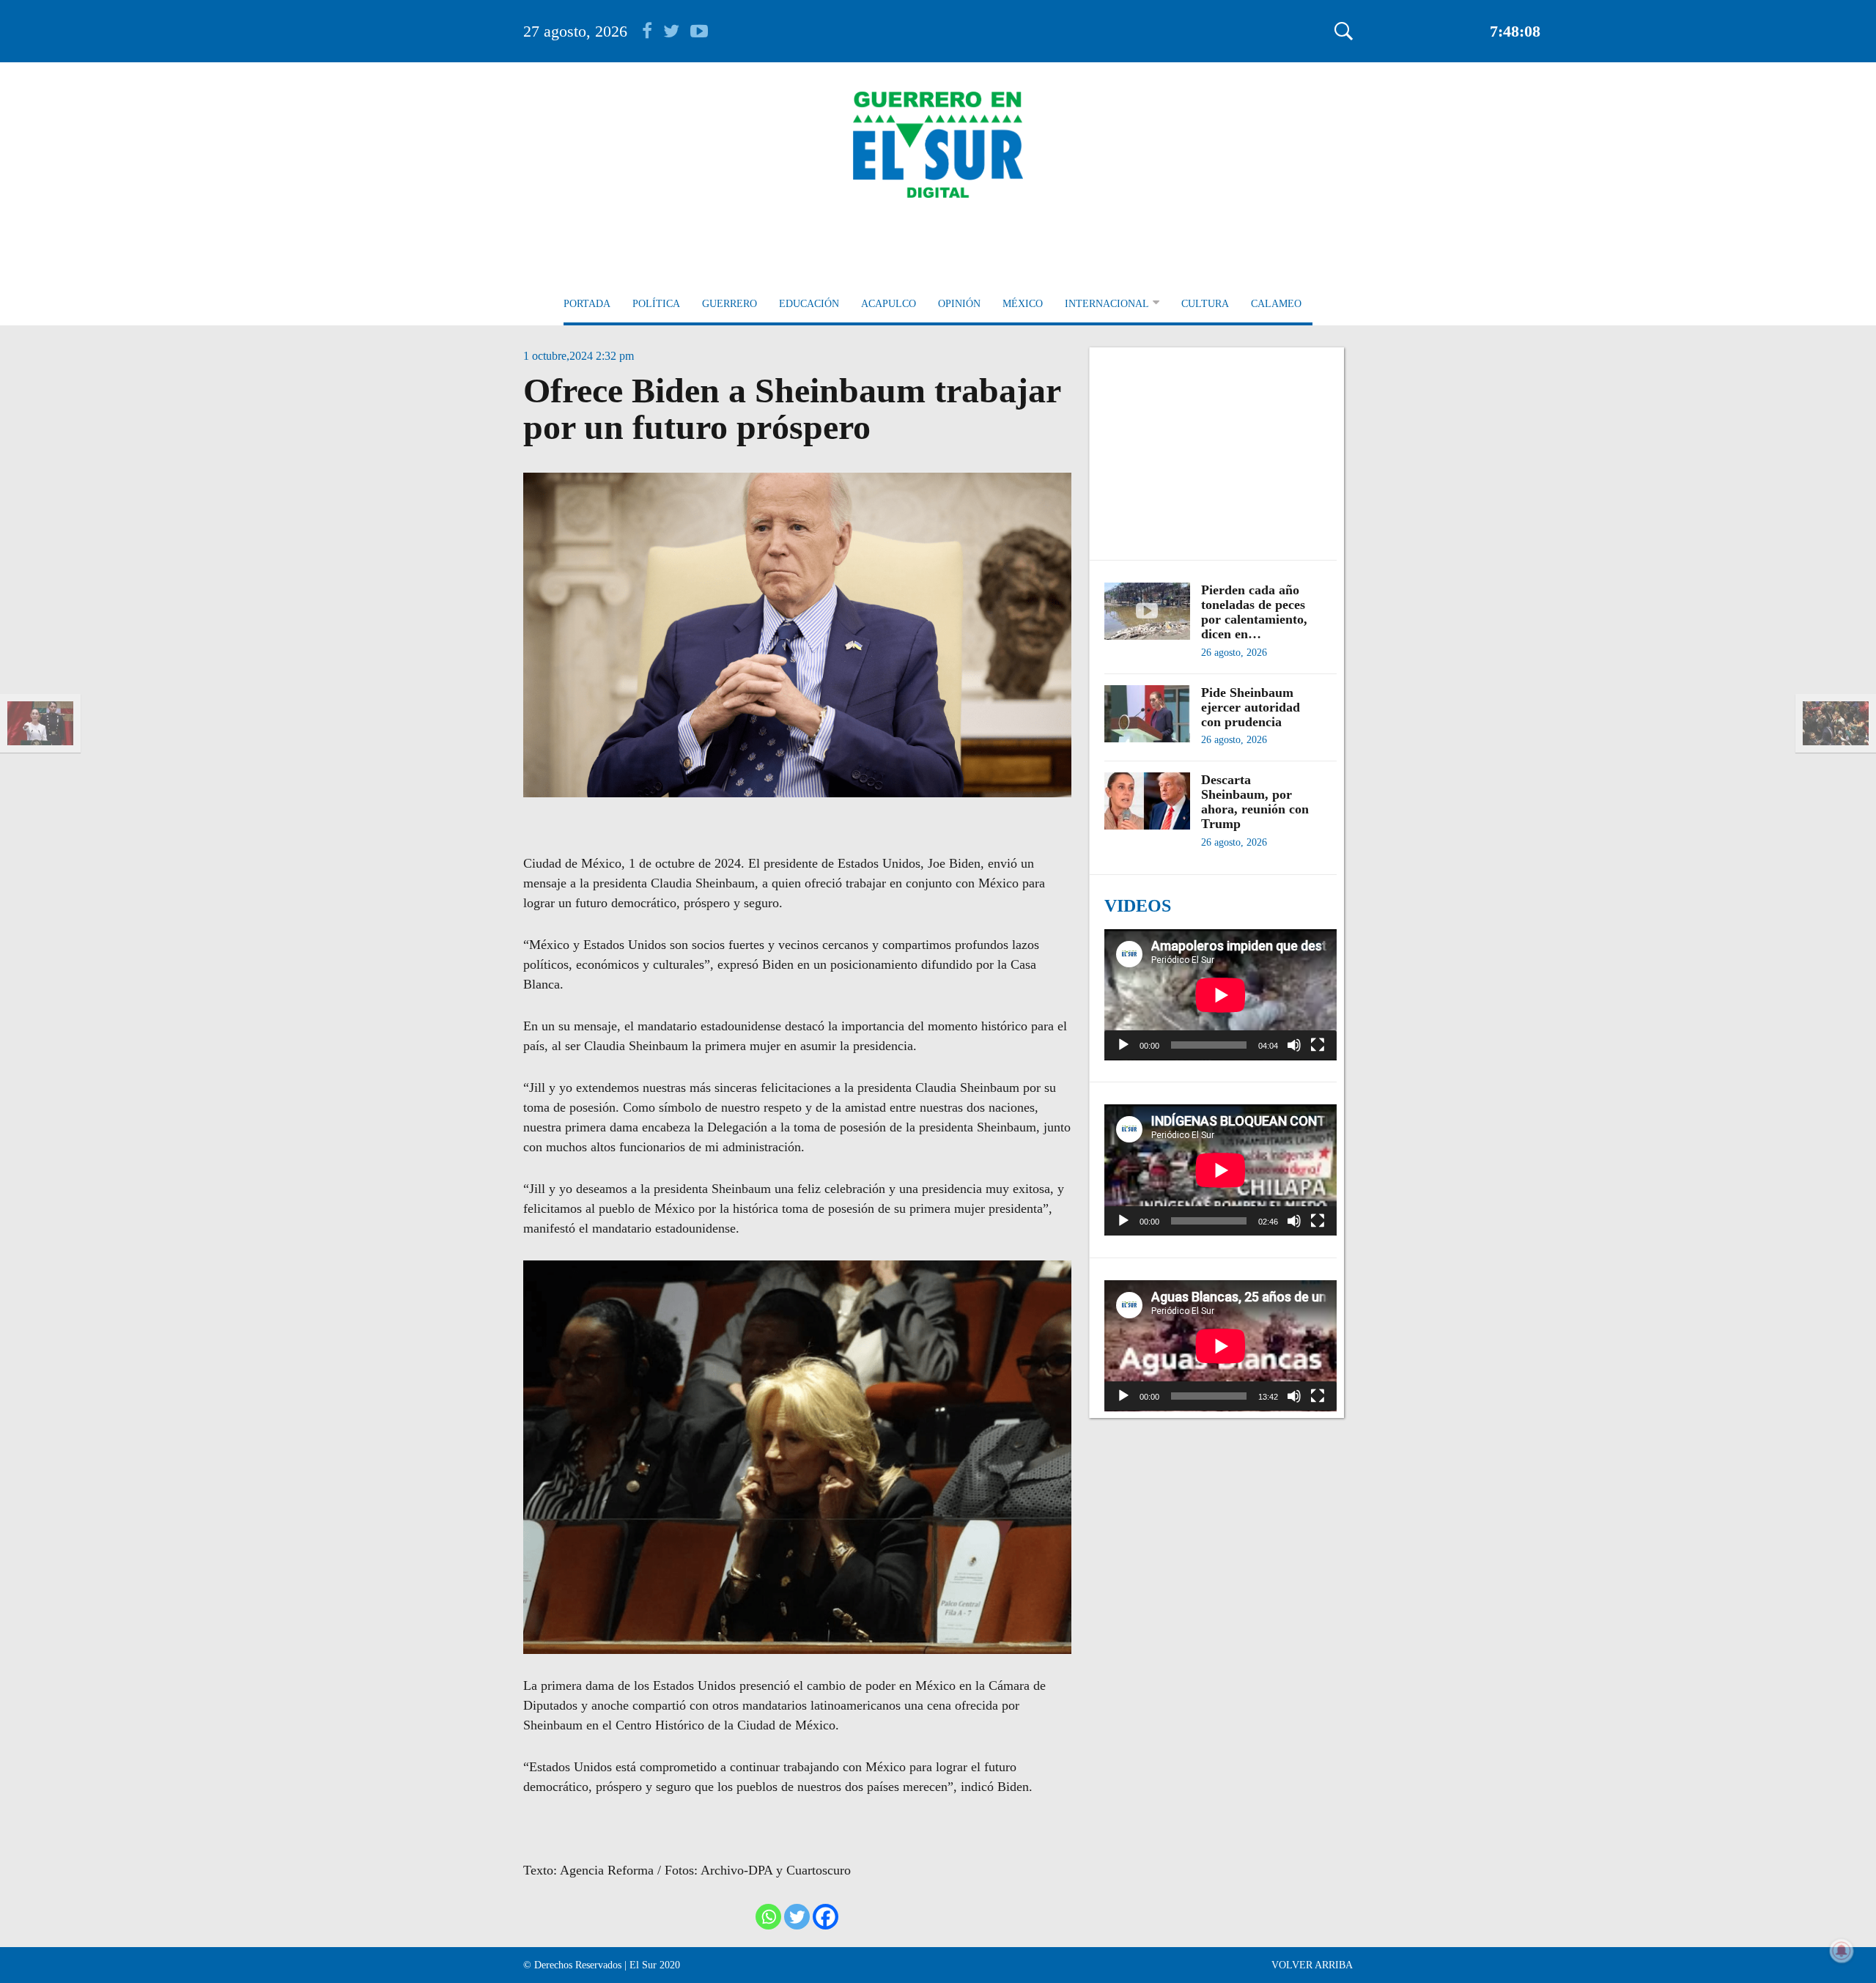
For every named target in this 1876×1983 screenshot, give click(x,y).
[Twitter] (797, 1917)
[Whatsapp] (768, 1917)
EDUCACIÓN (809, 304)
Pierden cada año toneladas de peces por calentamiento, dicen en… (1254, 612)
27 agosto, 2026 (575, 31)
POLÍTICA (656, 304)
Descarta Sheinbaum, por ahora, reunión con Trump (1255, 802)
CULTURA (1205, 304)
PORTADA (587, 304)
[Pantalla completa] (1318, 1045)
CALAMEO (1276, 304)
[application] (1220, 995)
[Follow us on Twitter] (677, 31)
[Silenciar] (1294, 1045)
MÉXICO (1023, 304)
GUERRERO (730, 304)
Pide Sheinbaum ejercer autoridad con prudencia (1251, 707)
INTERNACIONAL (1107, 304)
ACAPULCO (889, 304)
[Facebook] (826, 1917)
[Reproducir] (1123, 1045)
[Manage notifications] (1842, 1951)
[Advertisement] (1220, 446)
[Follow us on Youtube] (699, 31)
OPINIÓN (959, 304)
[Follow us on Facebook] (653, 31)
